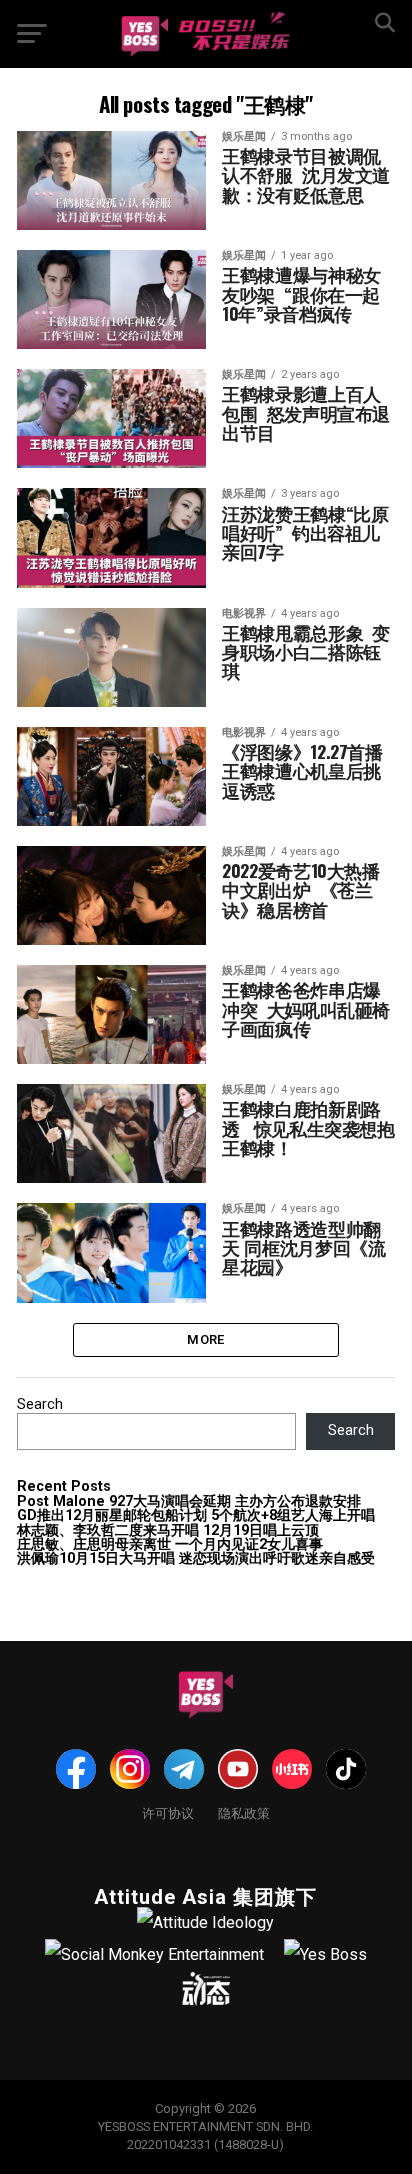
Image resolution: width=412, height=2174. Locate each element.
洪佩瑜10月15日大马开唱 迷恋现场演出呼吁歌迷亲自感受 (196, 1558)
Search (40, 1404)
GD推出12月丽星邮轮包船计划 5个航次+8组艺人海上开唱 (196, 1515)
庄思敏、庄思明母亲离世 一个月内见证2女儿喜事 (170, 1544)
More (205, 1339)
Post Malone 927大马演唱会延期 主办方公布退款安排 (189, 1501)
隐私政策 (244, 1812)
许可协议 (168, 1812)
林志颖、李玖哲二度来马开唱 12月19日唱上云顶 (168, 1530)
